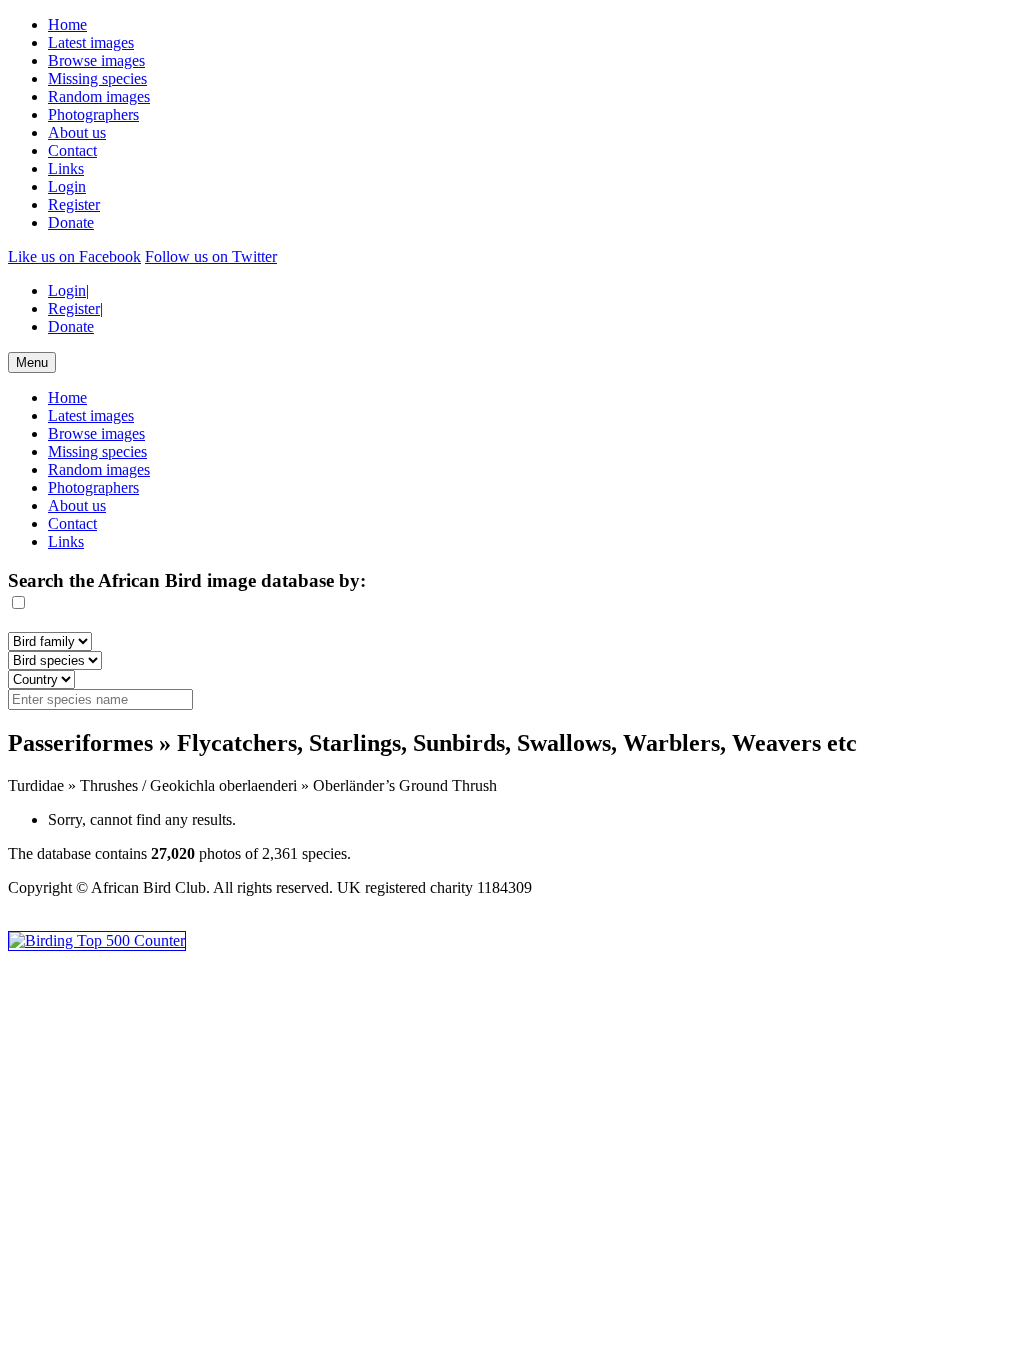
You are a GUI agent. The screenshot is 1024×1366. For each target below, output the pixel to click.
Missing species (97, 78)
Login (67, 186)
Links (66, 168)
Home (67, 24)
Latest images (91, 42)
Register (74, 204)
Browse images (96, 60)
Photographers (93, 114)
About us (77, 132)
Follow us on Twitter (211, 256)
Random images (99, 96)
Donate (71, 222)
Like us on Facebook (74, 256)
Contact (72, 150)
